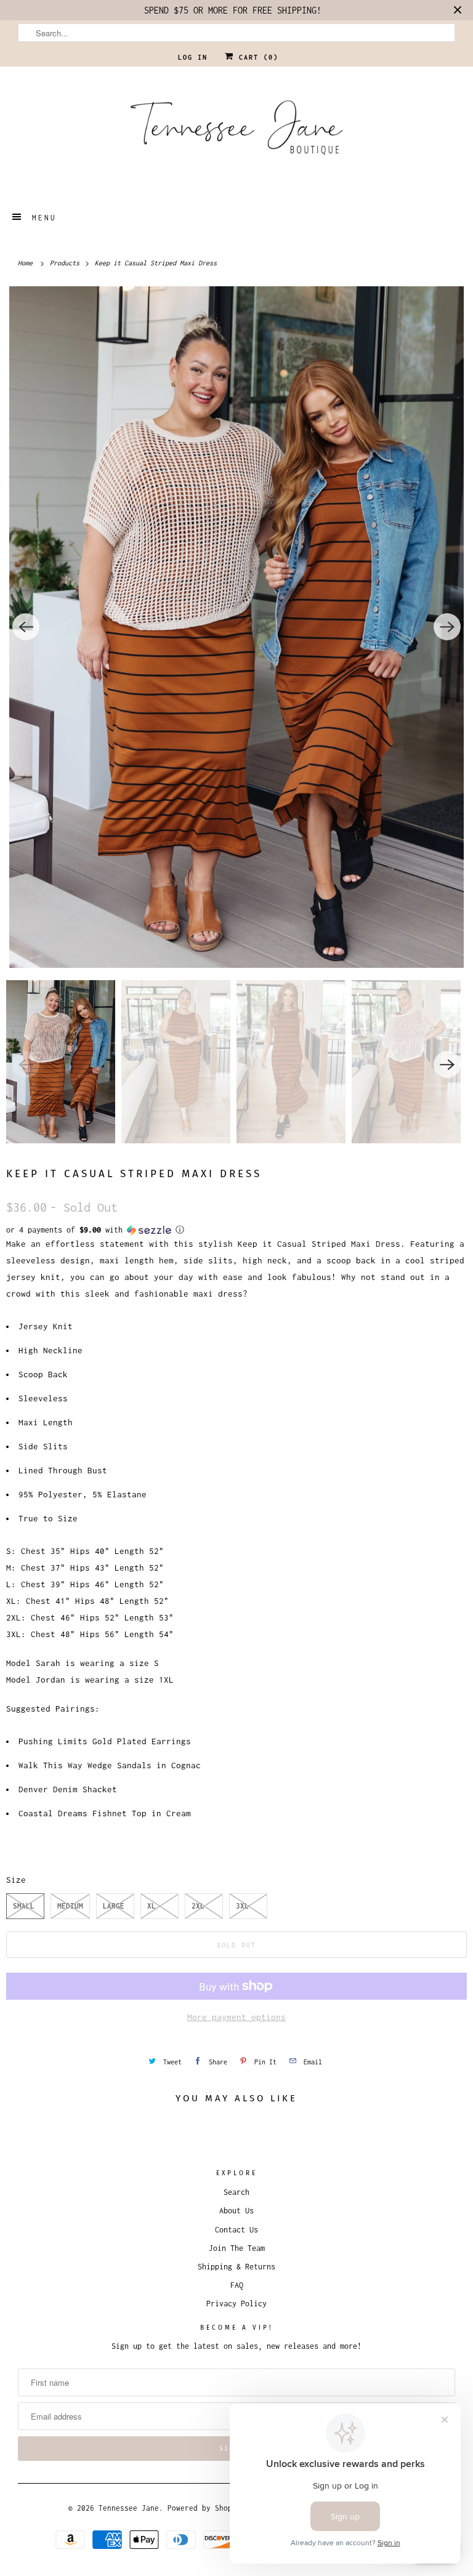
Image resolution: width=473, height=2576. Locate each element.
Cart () (256, 57)
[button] (236, 1230)
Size (16, 1880)
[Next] (447, 627)
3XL (242, 1906)
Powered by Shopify (206, 2508)
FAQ (237, 2285)
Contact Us (236, 2230)
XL (152, 1906)
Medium (70, 1906)
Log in (193, 57)
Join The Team (237, 2248)
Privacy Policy (236, 2304)
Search (236, 2192)
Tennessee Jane (129, 2508)
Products (67, 263)
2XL (198, 1906)
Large (114, 1906)
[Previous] (26, 627)
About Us (236, 2211)
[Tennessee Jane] (236, 132)
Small (24, 1906)
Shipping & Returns (236, 2267)
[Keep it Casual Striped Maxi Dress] (236, 627)
